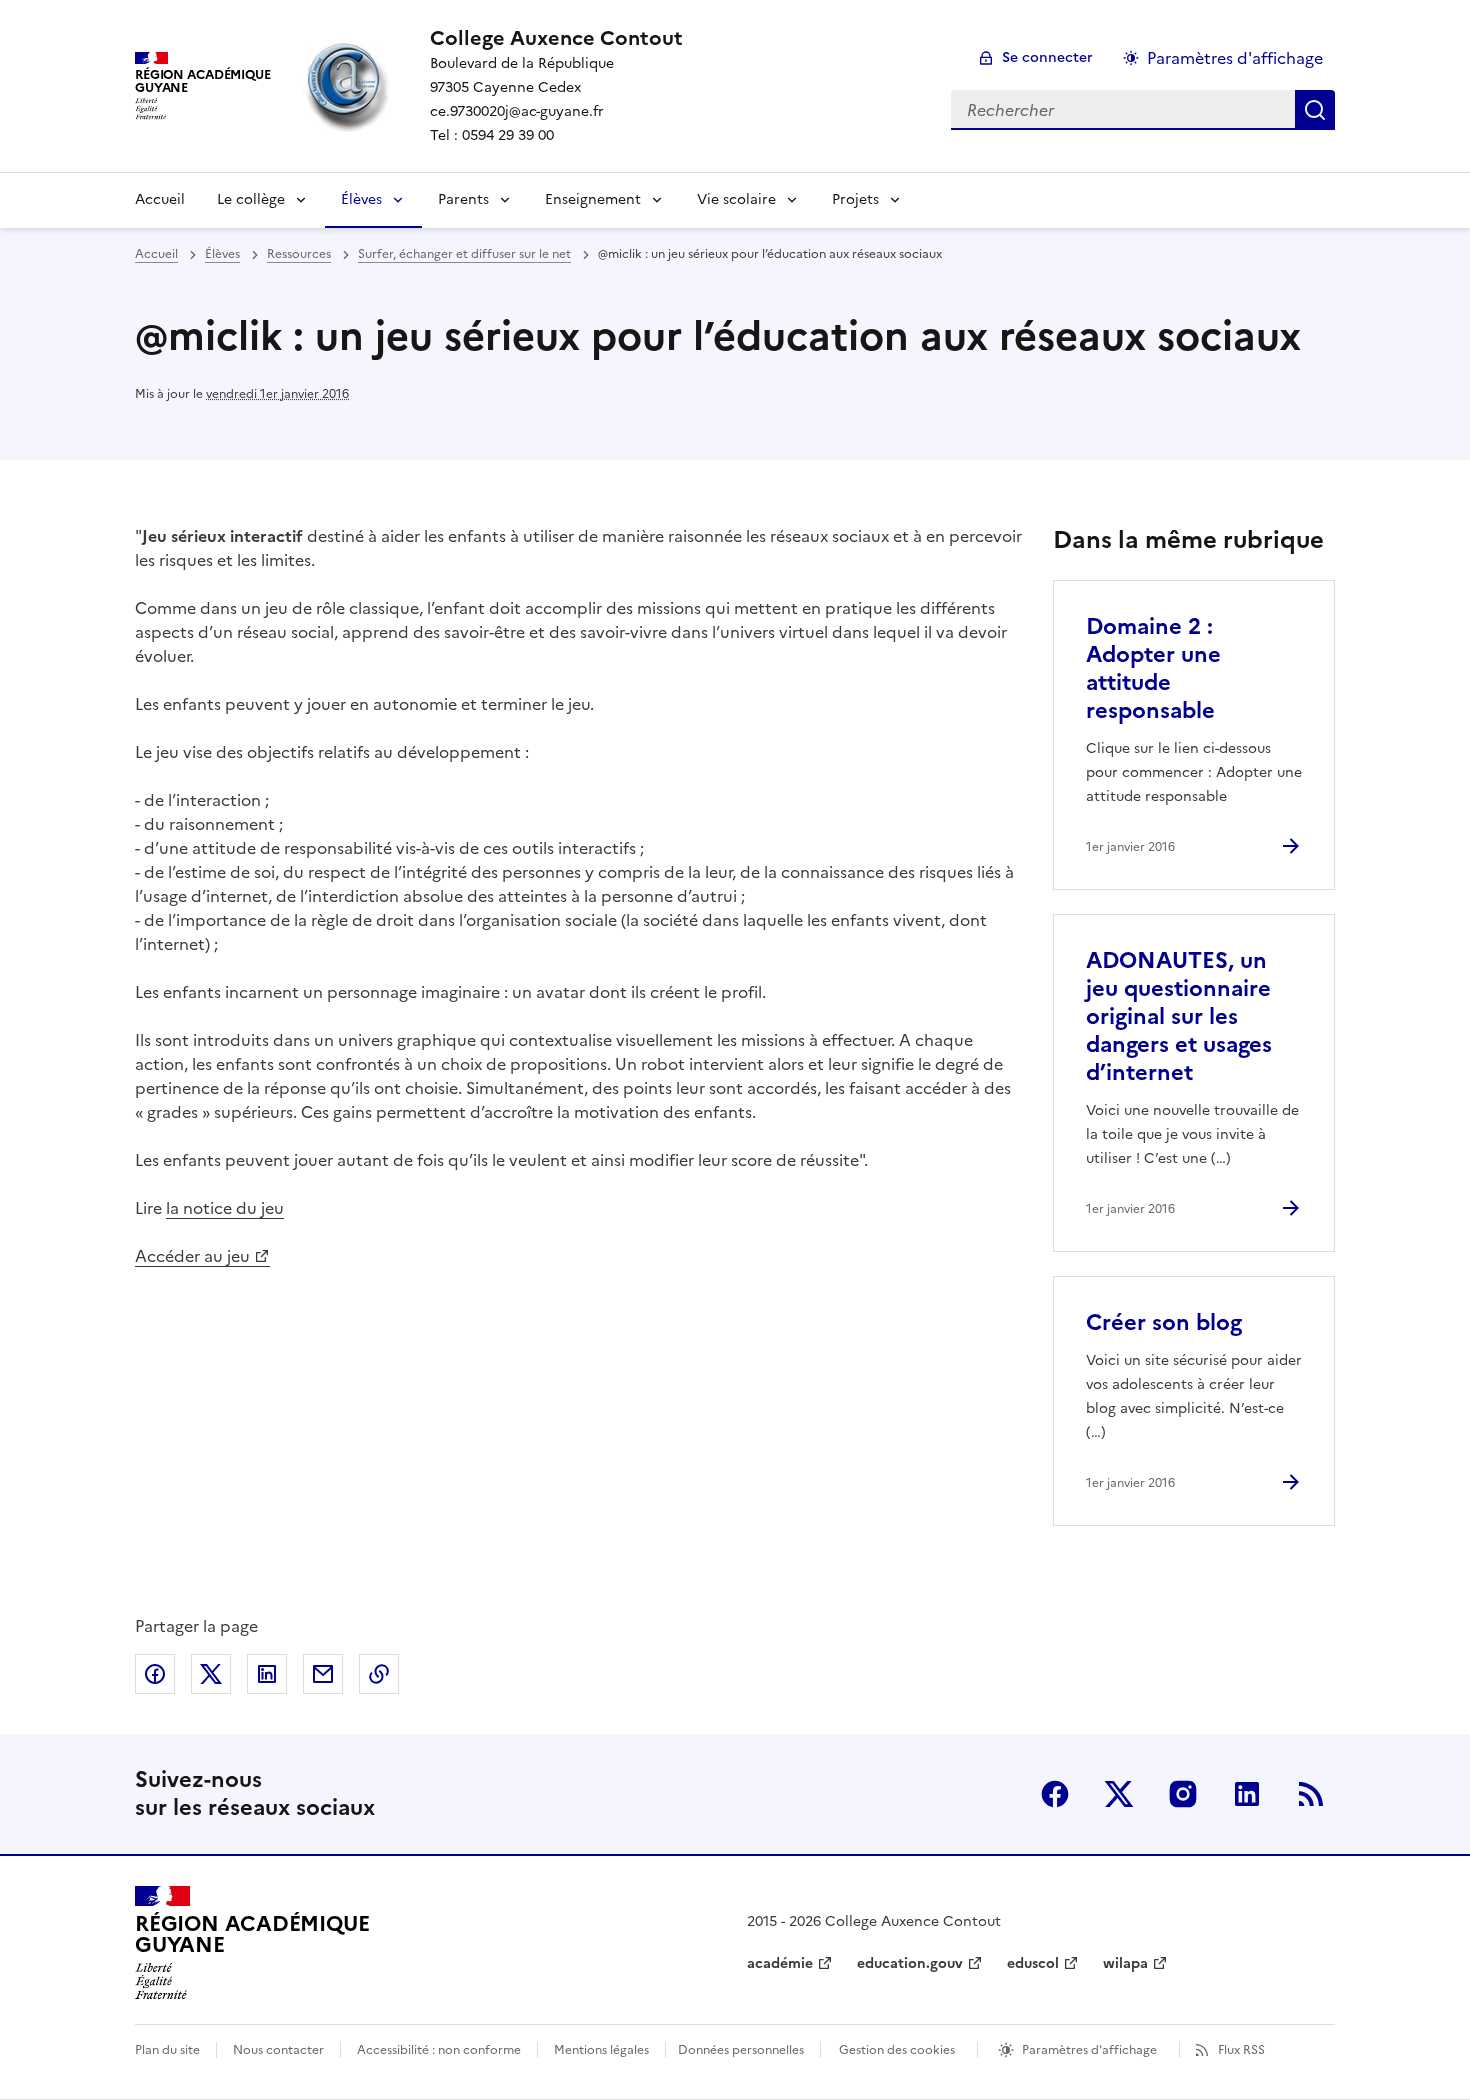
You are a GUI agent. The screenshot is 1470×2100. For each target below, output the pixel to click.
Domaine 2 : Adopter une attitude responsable (1153, 668)
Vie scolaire (736, 199)
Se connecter (1047, 57)
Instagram (1183, 1794)
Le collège (251, 199)
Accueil (160, 199)
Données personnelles (741, 2050)
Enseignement (593, 199)
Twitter (1119, 1794)
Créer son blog (1164, 1322)
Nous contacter (278, 2050)
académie (780, 1963)
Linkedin (1247, 1794)
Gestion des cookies (897, 2050)
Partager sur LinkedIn (267, 1674)
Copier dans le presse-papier (379, 1674)
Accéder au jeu (192, 1256)
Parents (463, 199)
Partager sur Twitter (211, 1674)
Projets (855, 199)
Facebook (1055, 1794)
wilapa (1125, 1963)
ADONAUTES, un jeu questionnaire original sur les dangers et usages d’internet (1179, 1016)
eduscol (1033, 1963)
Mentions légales (601, 2050)
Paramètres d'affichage (1235, 58)
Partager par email (323, 1674)
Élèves (361, 199)
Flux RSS (1241, 2050)
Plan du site (167, 2050)
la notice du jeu (225, 1208)
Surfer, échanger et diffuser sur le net (464, 254)
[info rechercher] (1315, 110)
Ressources (299, 254)
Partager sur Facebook (155, 1674)
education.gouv (910, 1963)
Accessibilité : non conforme (439, 2050)
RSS (1311, 1794)
